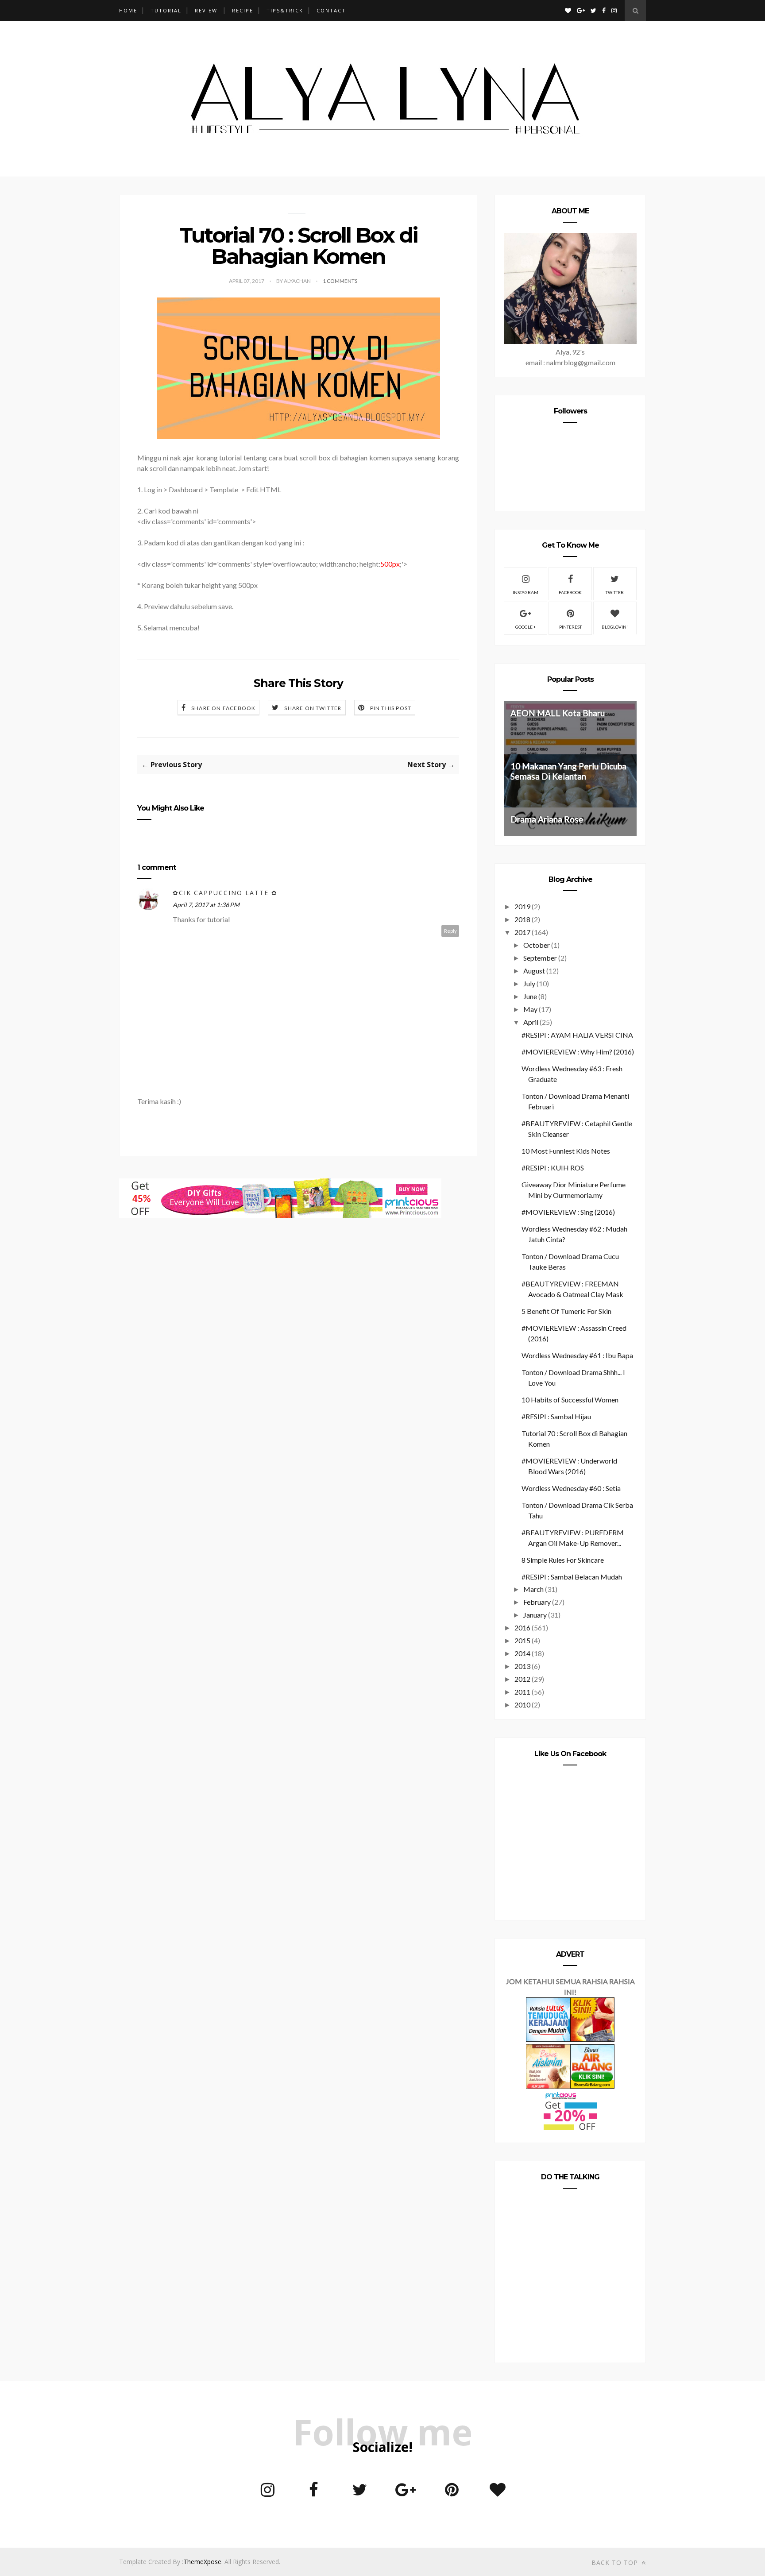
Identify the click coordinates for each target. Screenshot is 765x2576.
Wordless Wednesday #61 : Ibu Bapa (577, 1355)
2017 (522, 932)
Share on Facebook (223, 708)
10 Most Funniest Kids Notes (566, 1151)
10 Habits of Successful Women (570, 1400)
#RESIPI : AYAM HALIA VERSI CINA (577, 1035)
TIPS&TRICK (285, 10)
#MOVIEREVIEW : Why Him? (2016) (578, 1052)
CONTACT (331, 10)
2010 (522, 1705)
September (540, 958)
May (530, 1009)
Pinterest (570, 627)
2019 (522, 906)
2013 (522, 1666)
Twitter (615, 592)
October (537, 945)
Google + (526, 627)
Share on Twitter (313, 708)
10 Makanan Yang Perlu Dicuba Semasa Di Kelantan (568, 771)
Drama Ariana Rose (547, 819)
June (530, 996)
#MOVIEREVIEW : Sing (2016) (568, 1212)
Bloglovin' (615, 627)
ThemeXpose (202, 2562)
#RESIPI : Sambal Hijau (556, 1416)
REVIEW (206, 10)
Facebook (570, 592)
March (533, 1589)
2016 (522, 1628)
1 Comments (340, 281)
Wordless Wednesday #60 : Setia (571, 1488)
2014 (522, 1653)
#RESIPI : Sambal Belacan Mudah (572, 1577)
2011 (522, 1692)
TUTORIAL (166, 10)
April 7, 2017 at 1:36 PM (206, 905)
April (531, 1022)
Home (128, 10)
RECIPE (243, 10)
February (537, 1602)
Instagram (525, 592)
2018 (522, 919)
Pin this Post (391, 708)
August (534, 971)
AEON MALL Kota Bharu (558, 713)
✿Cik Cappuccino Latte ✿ (225, 893)
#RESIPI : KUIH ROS (553, 1168)
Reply (450, 931)
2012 (522, 1679)
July (529, 983)
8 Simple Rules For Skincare (563, 1560)
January (535, 1615)
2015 (522, 1640)
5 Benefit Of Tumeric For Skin (566, 1311)
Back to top (616, 2562)
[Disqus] (298, 1332)
